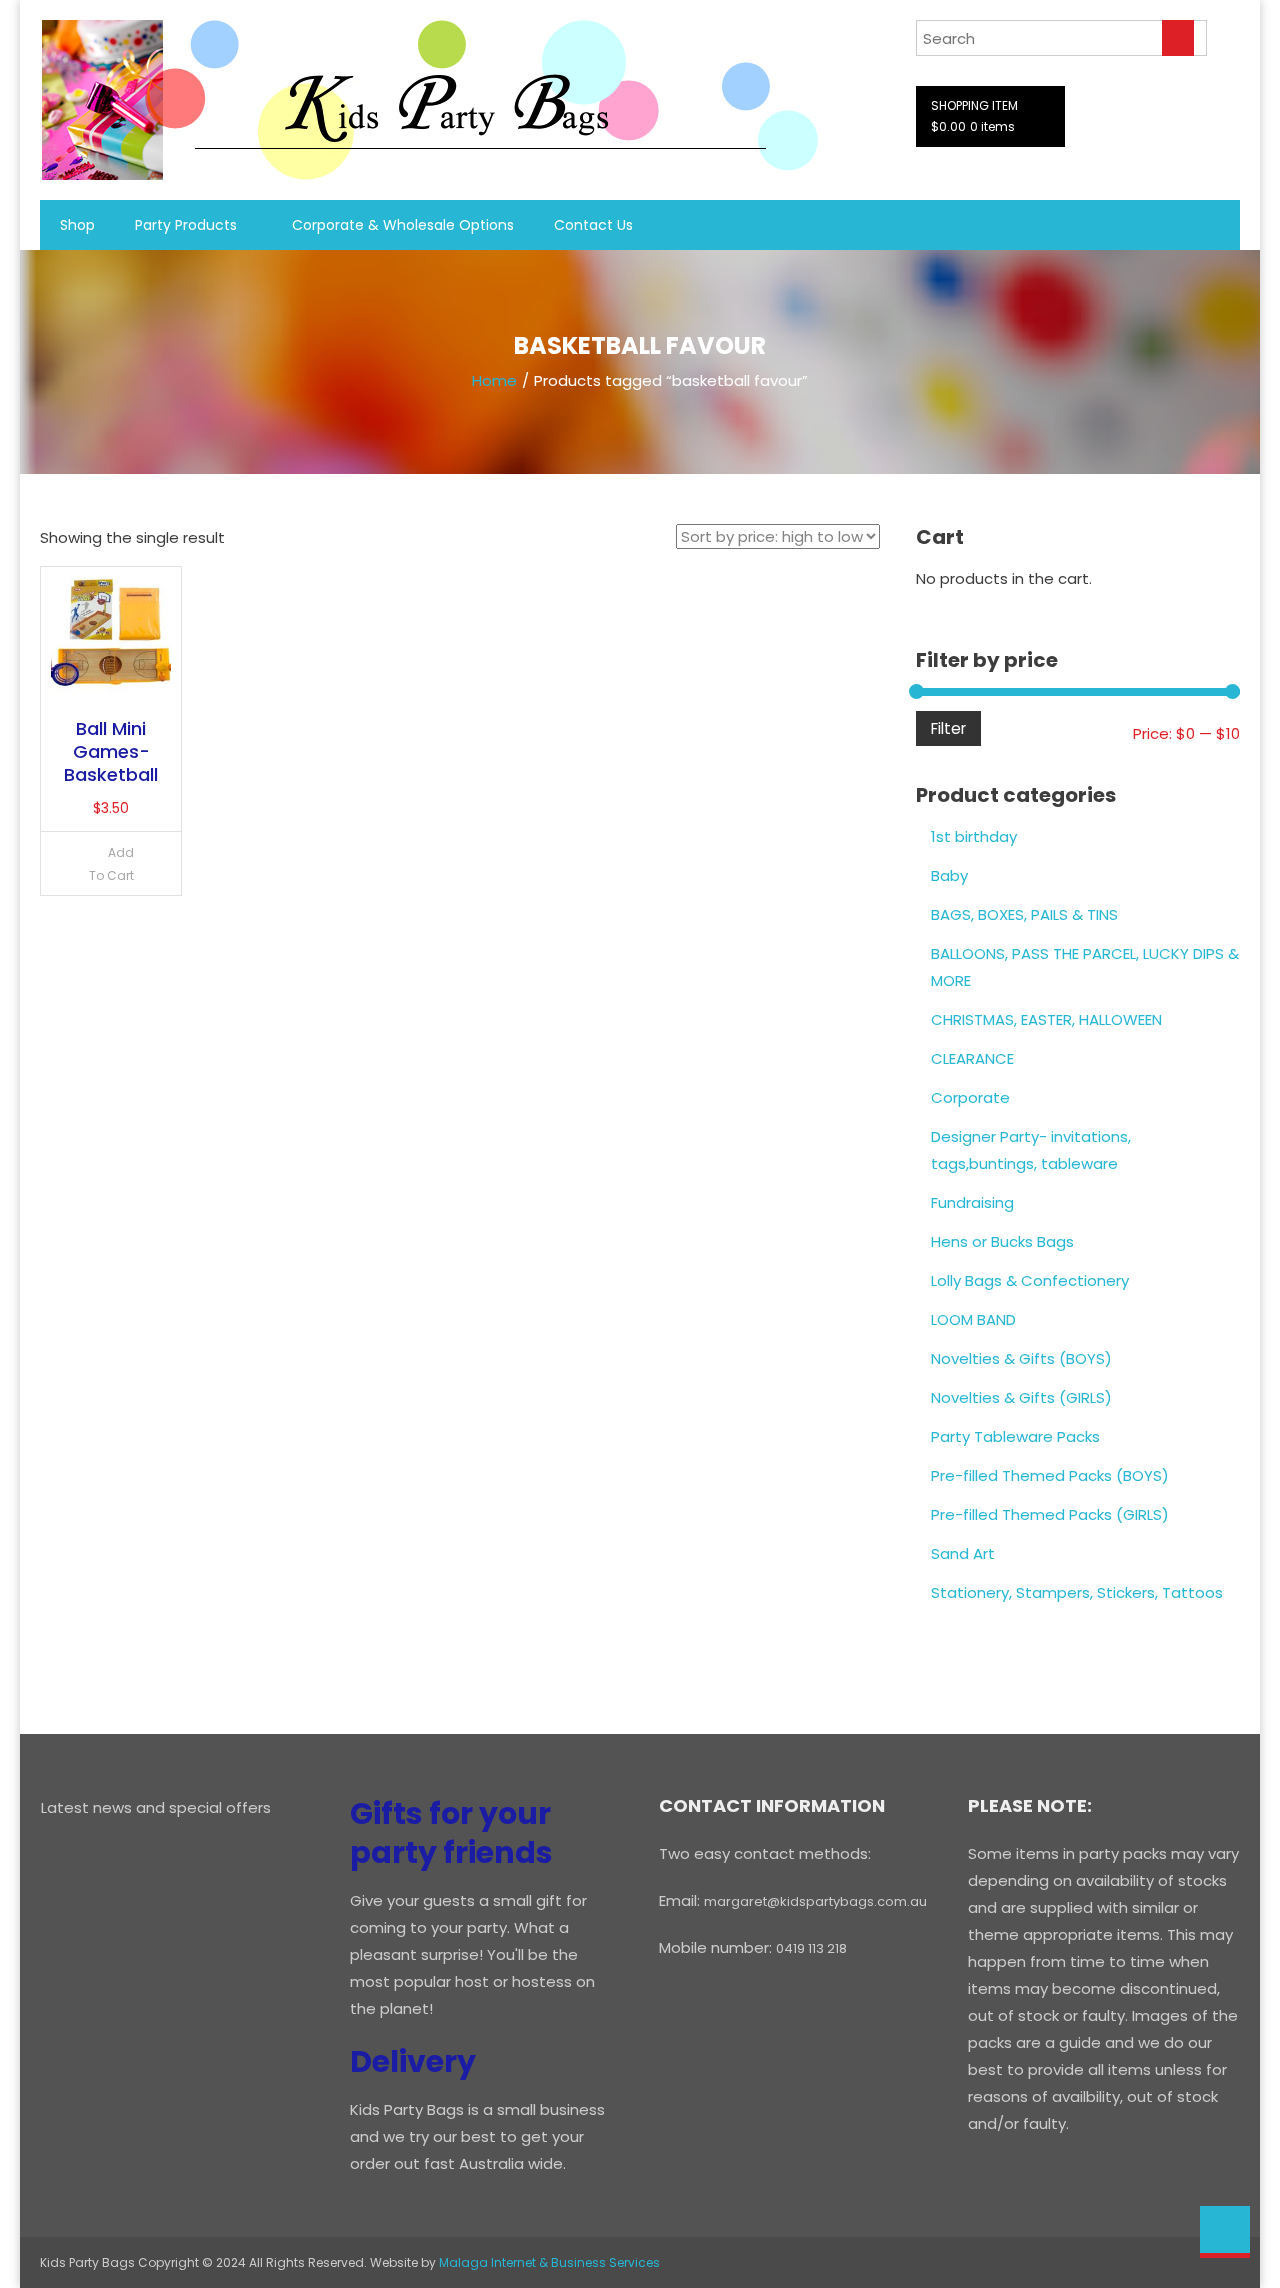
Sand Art (963, 1553)
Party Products (186, 225)
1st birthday (974, 836)
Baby (949, 875)
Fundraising (972, 1202)
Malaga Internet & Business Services (549, 2262)
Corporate (970, 1097)
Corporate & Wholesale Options (403, 225)
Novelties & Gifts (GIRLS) (1021, 1397)
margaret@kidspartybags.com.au (815, 1901)
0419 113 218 (811, 1948)
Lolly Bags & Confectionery (1030, 1280)
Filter (948, 728)
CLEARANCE (972, 1058)
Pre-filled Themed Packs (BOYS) (1050, 1475)
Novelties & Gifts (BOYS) (1021, 1358)
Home (494, 380)
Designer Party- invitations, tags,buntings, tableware (1031, 1150)
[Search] (1178, 38)
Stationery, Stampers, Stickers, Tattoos (1077, 1592)
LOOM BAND (973, 1319)
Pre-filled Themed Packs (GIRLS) (1050, 1514)
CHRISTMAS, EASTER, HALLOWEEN (1046, 1019)
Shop (77, 225)
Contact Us (593, 225)
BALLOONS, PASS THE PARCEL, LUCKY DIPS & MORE (1085, 967)
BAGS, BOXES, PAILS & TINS (1024, 914)
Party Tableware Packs (1015, 1436)
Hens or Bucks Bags (1002, 1241)
